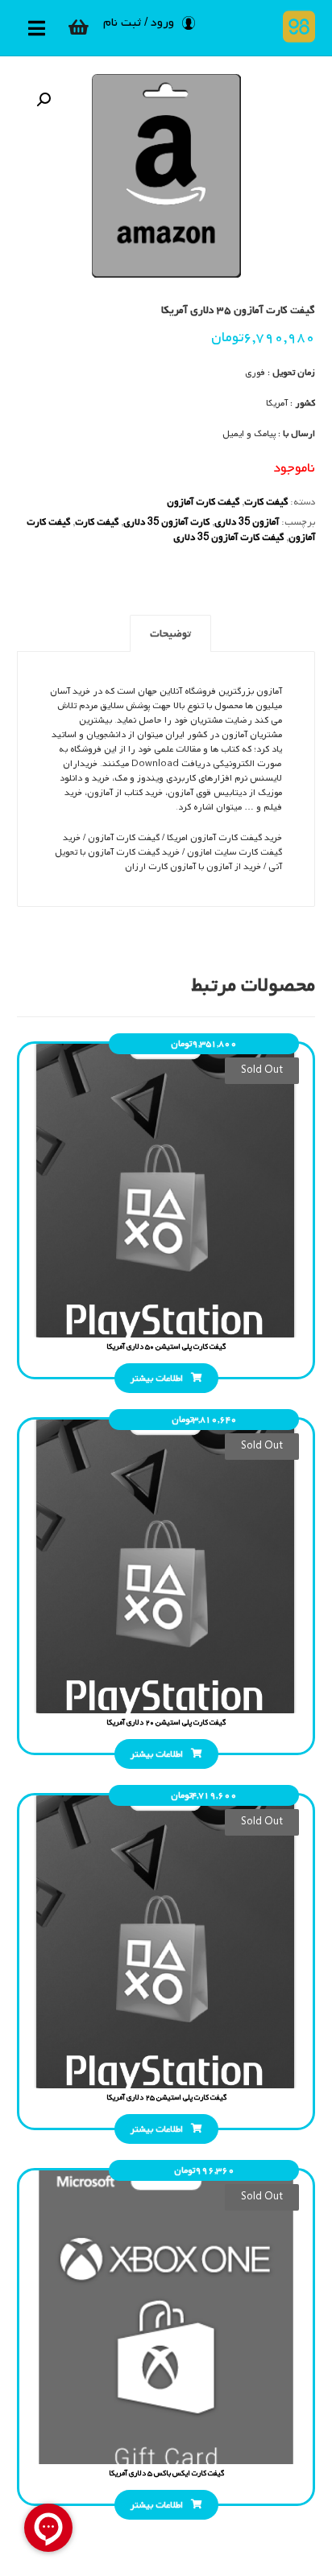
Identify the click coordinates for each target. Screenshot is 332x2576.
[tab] (170, 633)
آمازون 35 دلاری (247, 522)
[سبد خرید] (79, 27)
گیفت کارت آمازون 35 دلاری (228, 538)
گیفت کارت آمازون (203, 502)
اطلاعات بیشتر (157, 1379)
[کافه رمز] (295, 27)
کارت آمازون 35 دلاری (166, 522)
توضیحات (170, 634)
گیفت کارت (266, 502)
